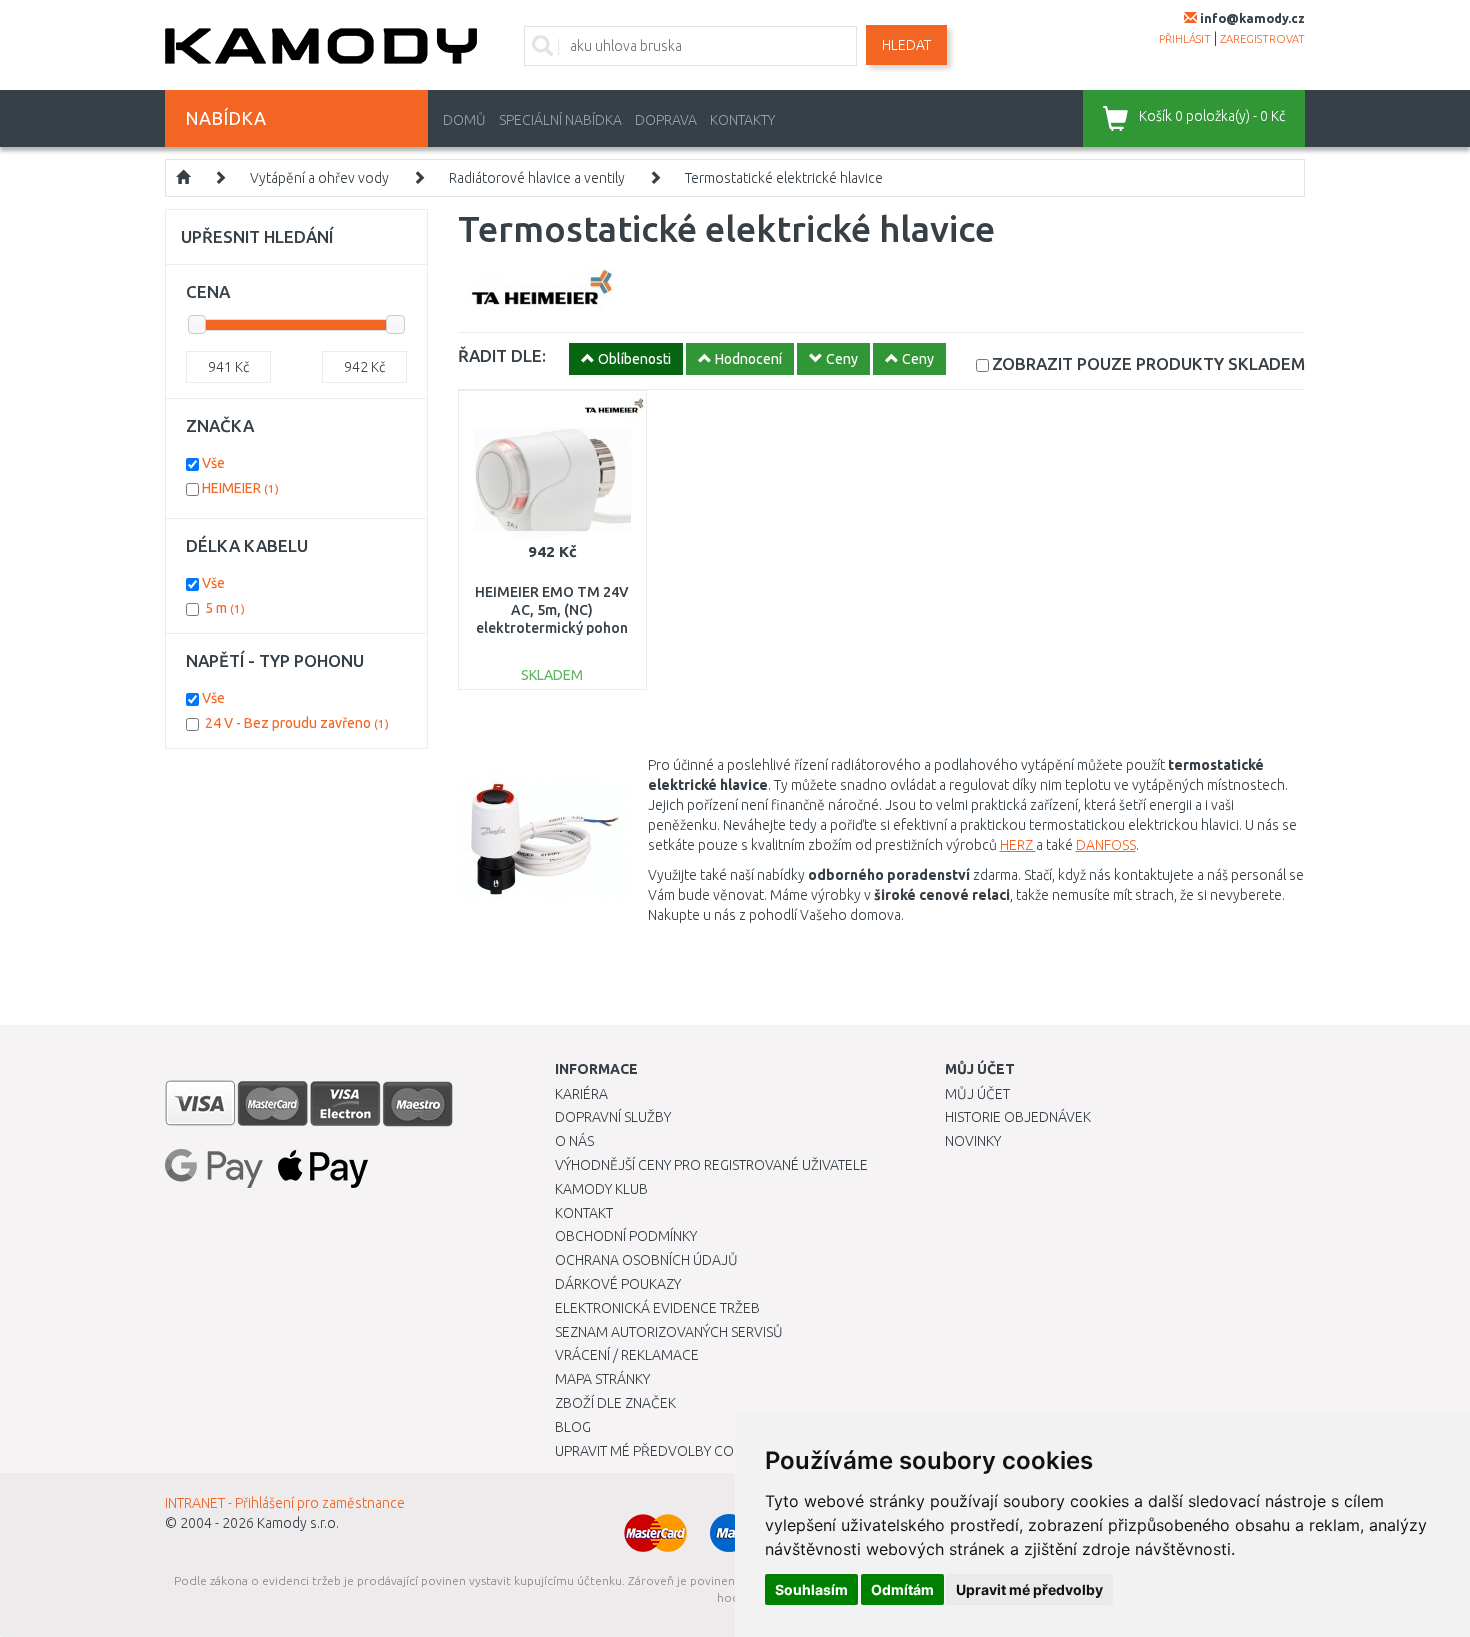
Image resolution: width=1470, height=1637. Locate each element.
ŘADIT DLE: (502, 355)
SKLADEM (1148, 363)
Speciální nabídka (560, 120)
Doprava (666, 120)
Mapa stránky (602, 1379)
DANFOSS (1106, 845)
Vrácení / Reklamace (627, 1355)
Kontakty (742, 120)
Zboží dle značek (615, 1403)
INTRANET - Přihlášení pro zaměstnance (285, 1503)
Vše (213, 463)
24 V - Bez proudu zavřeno (297, 723)
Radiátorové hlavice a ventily (537, 178)
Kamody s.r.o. (298, 1523)
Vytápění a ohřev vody (319, 178)
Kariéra (581, 1094)
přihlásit (1185, 39)
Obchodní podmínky (626, 1236)
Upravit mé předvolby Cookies (663, 1451)
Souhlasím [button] (811, 1589)
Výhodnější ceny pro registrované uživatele (711, 1165)
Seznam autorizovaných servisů (669, 1332)
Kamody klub (601, 1189)
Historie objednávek (1018, 1117)
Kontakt (584, 1213)
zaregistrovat (1262, 39)
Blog (573, 1427)
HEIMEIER (240, 488)
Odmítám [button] (902, 1589)
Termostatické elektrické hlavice (784, 178)
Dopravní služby (613, 1117)
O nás (574, 1141)
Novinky (973, 1141)
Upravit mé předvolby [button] (1029, 1589)
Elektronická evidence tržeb (657, 1308)
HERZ (1018, 845)
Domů (464, 120)
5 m (225, 608)
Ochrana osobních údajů (646, 1260)
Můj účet (977, 1094)
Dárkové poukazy (618, 1284)
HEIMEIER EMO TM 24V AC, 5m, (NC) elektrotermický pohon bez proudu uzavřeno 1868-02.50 (552, 628)
